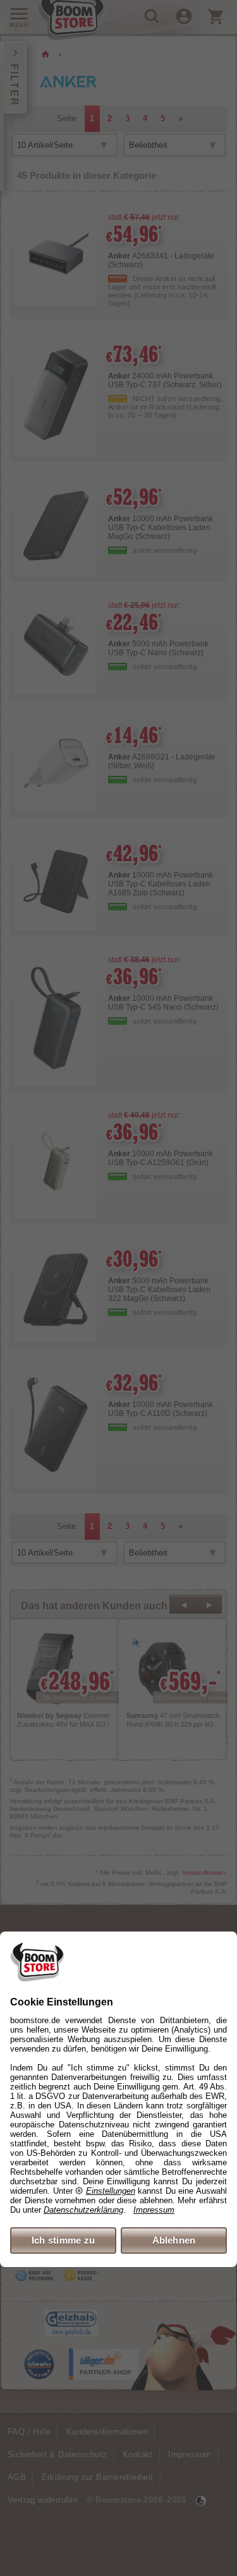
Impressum (154, 2210)
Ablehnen (174, 2240)
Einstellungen (111, 2191)
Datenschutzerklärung (83, 2210)
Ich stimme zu (64, 2240)
